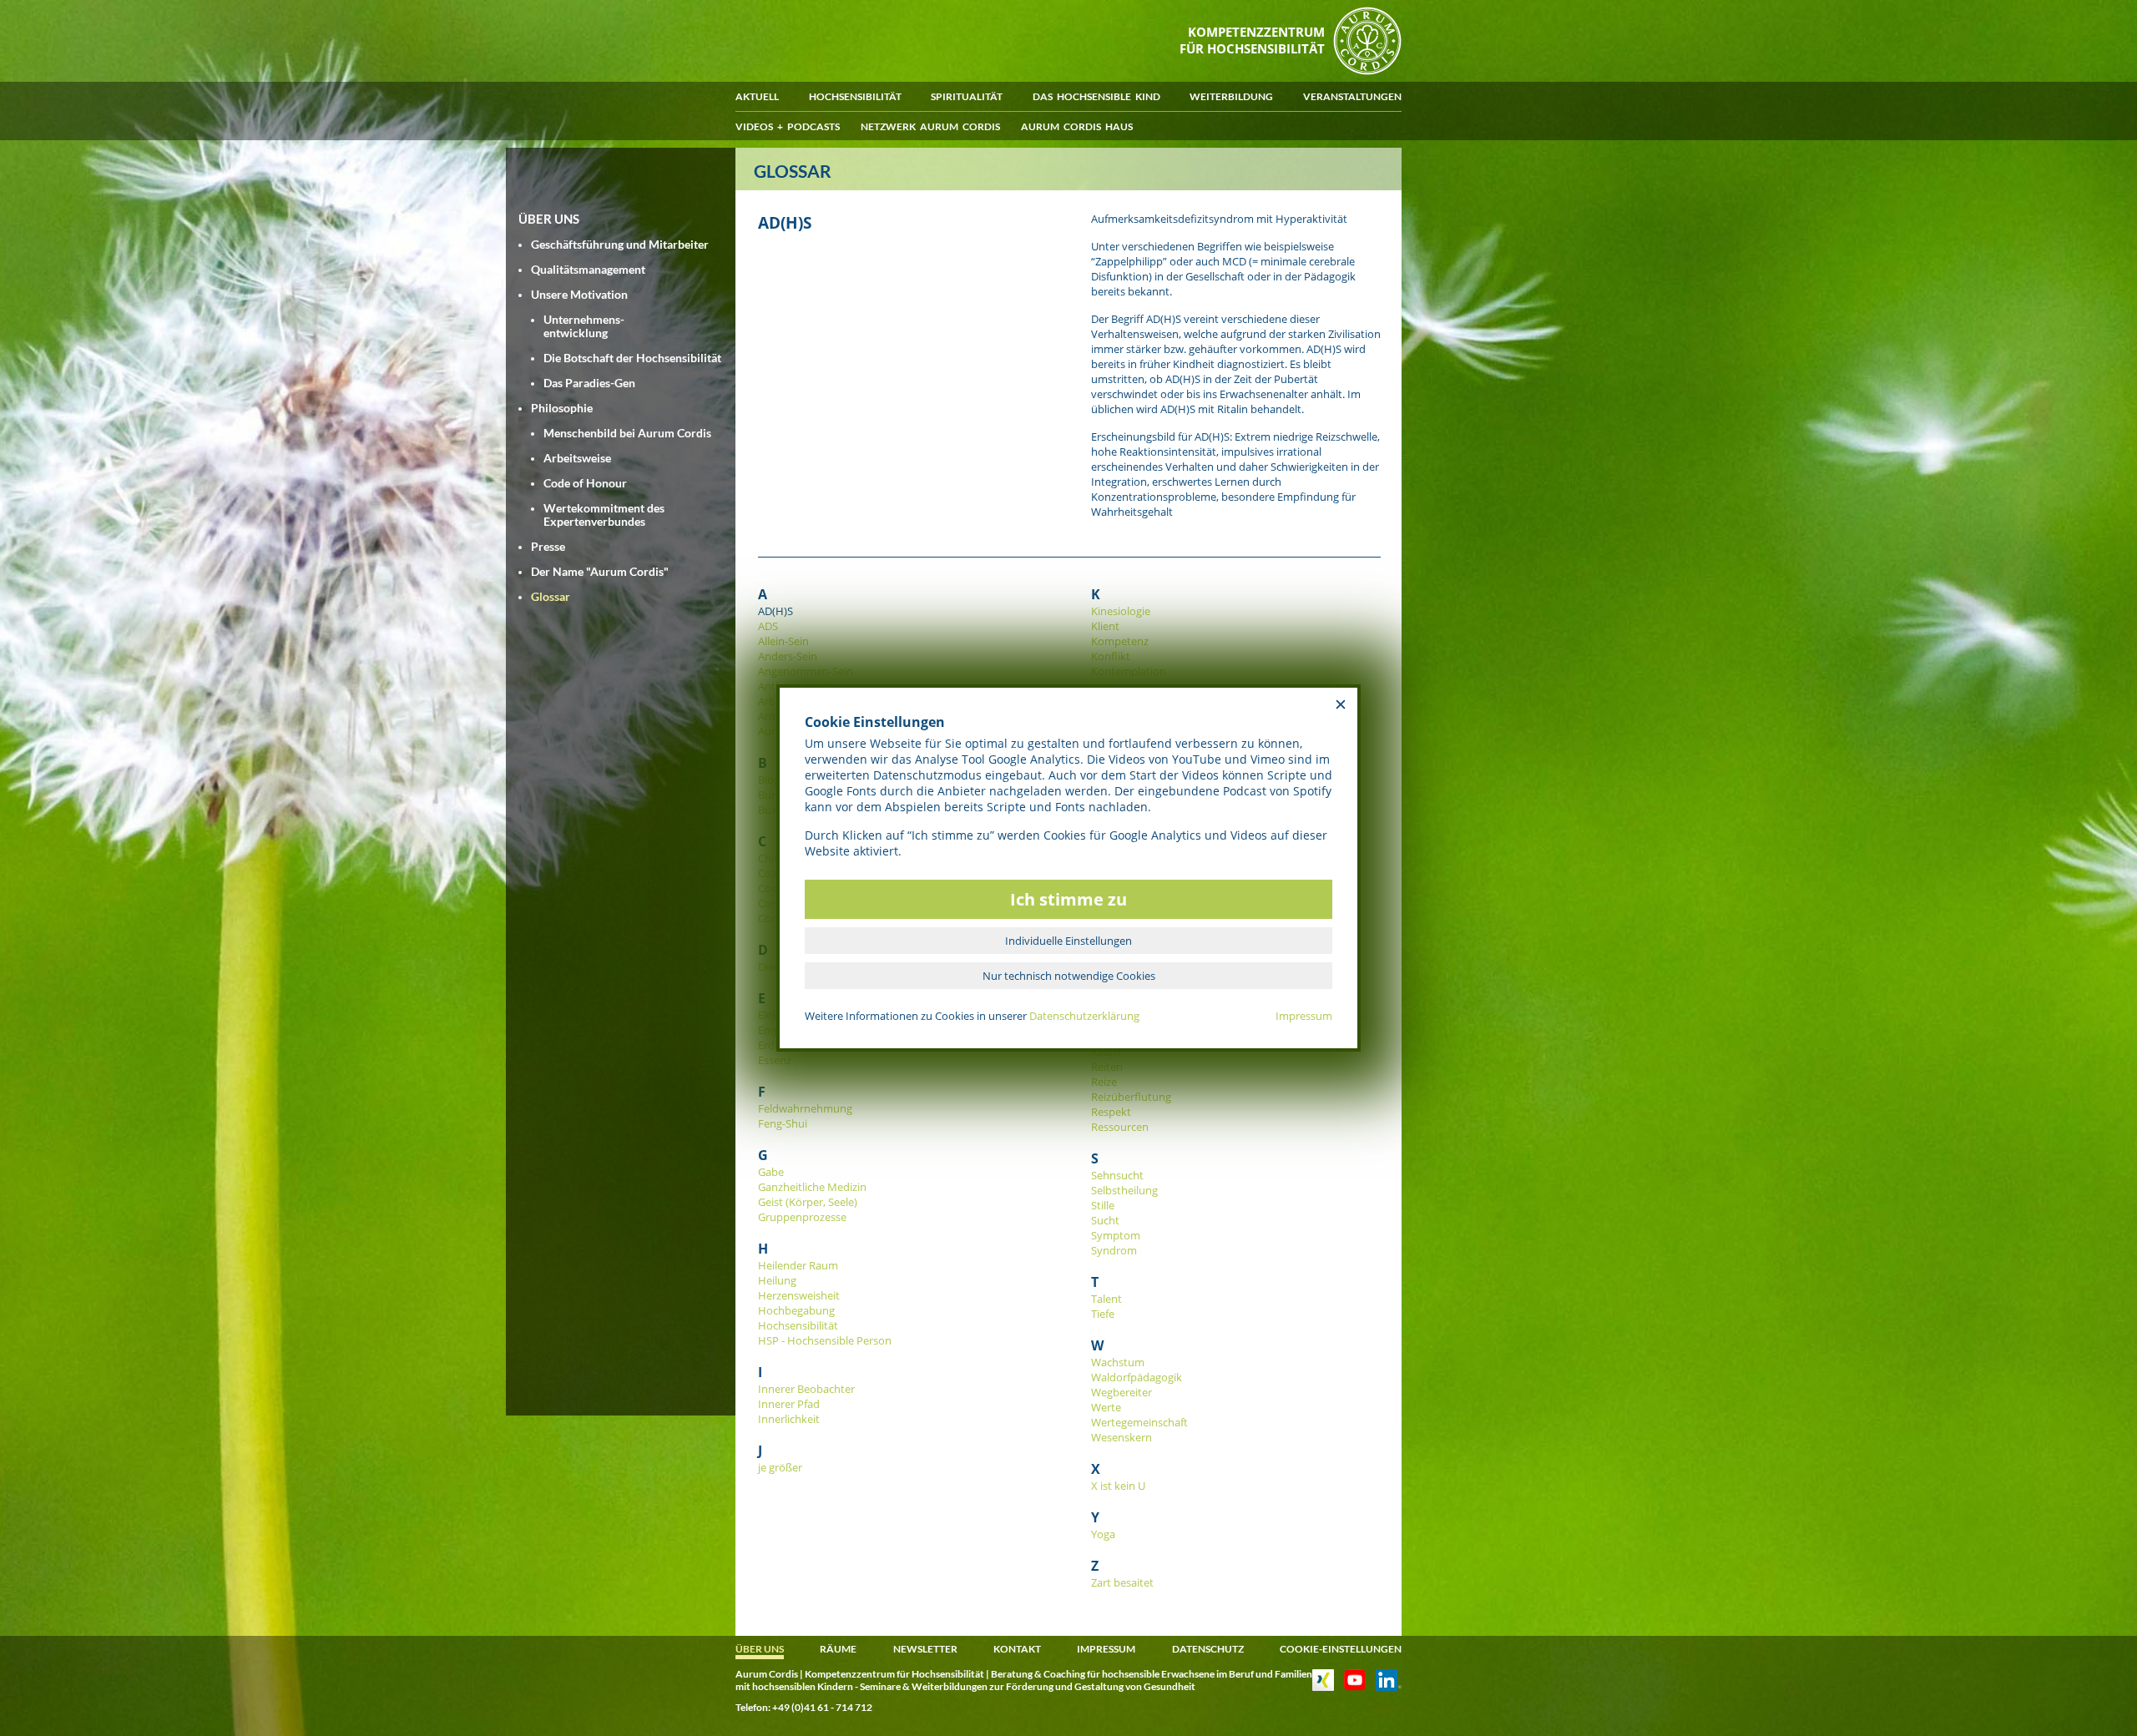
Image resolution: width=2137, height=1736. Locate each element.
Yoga (1103, 1534)
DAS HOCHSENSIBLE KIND (1096, 96)
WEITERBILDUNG (1231, 96)
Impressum (1304, 1016)
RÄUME (838, 1649)
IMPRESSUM (1106, 1649)
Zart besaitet (1122, 1582)
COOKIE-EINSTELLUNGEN (1341, 1649)
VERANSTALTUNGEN (1352, 96)
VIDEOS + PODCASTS (788, 126)
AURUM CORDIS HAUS (1077, 126)
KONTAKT (1017, 1649)
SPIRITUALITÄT (967, 96)
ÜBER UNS (760, 1649)
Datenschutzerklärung (1084, 1016)
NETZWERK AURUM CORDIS (930, 126)
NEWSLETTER (925, 1649)
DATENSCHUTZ (1208, 1649)
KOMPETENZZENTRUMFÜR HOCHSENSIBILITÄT (1252, 40)
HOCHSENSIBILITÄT (855, 96)
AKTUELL (757, 96)
